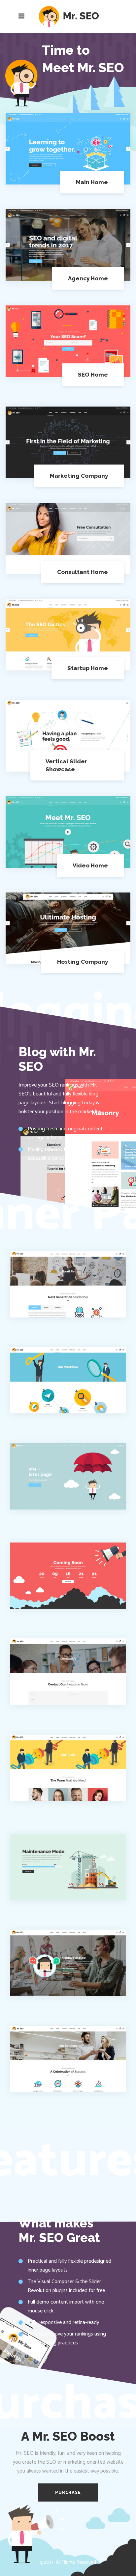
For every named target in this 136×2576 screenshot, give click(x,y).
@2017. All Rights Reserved (68, 2562)
